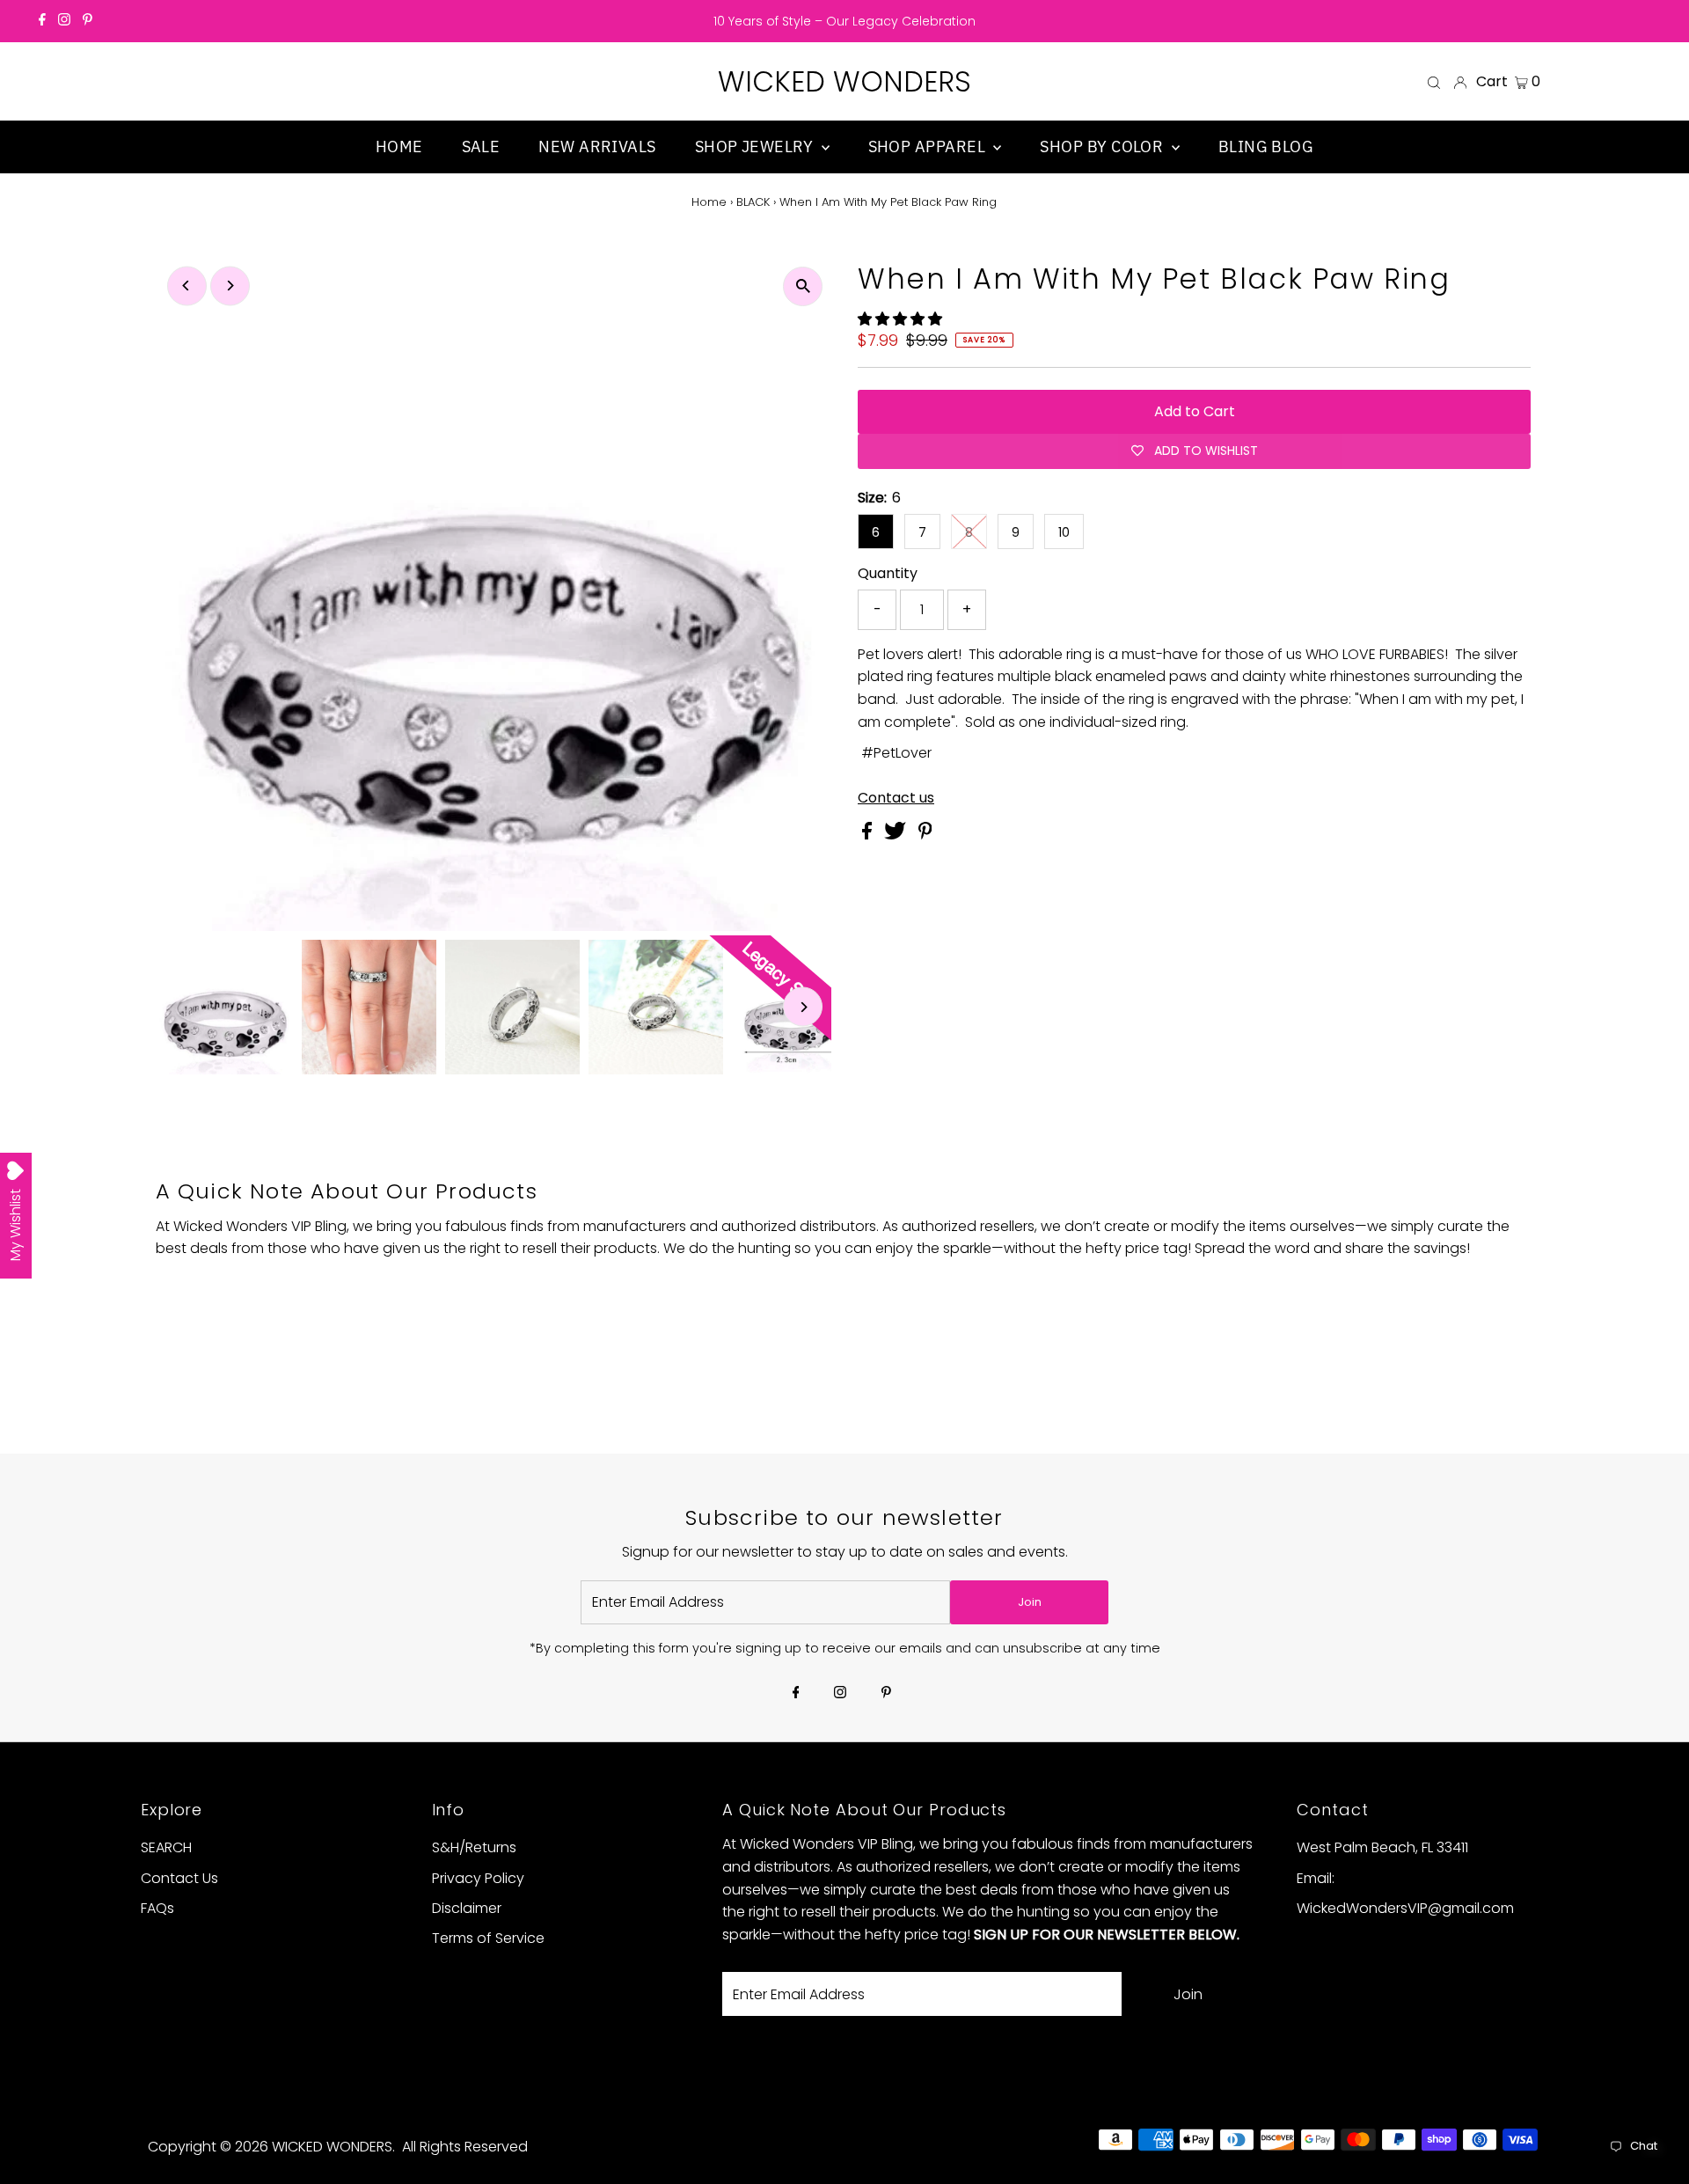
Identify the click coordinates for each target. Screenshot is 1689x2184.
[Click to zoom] (803, 286)
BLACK (753, 202)
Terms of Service (488, 1938)
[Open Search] (1434, 82)
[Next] (230, 286)
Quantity (888, 573)
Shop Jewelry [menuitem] (756, 147)
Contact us (896, 798)
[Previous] (187, 286)
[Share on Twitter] (897, 835)
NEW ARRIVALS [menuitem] (597, 147)
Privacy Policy (478, 1878)
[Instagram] (64, 21)
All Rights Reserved (465, 2147)
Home (709, 202)
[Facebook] (42, 21)
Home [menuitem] (399, 147)
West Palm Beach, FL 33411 (1382, 1847)
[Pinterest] (88, 21)
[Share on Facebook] (869, 835)
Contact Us (179, 1878)
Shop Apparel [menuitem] (929, 147)
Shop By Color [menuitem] (1103, 147)
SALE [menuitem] (481, 147)
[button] (902, 319)
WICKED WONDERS (844, 81)
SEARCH (166, 1847)
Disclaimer (467, 1908)
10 (1064, 532)
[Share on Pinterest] (925, 835)
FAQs (157, 1908)
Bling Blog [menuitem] (1266, 147)
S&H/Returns (474, 1847)
